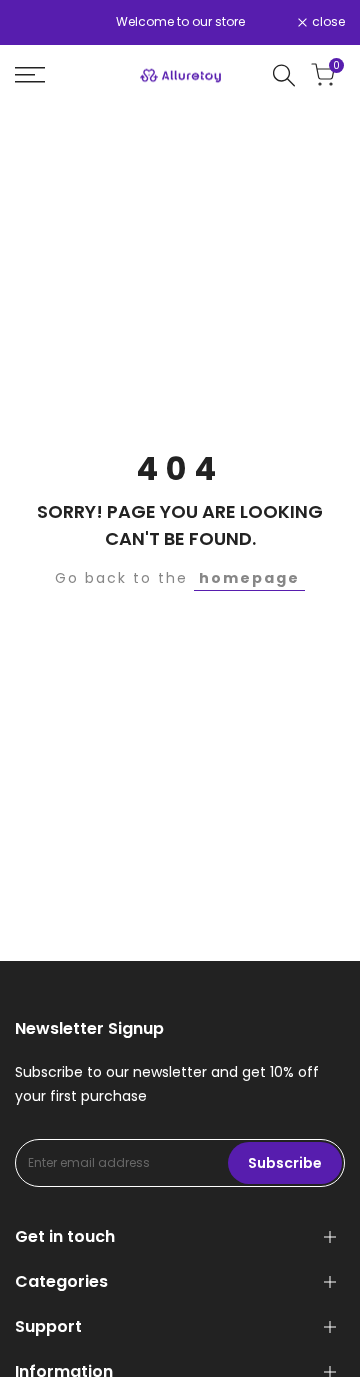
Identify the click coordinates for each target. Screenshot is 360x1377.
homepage (249, 578)
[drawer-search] (284, 75)
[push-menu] (30, 75)
